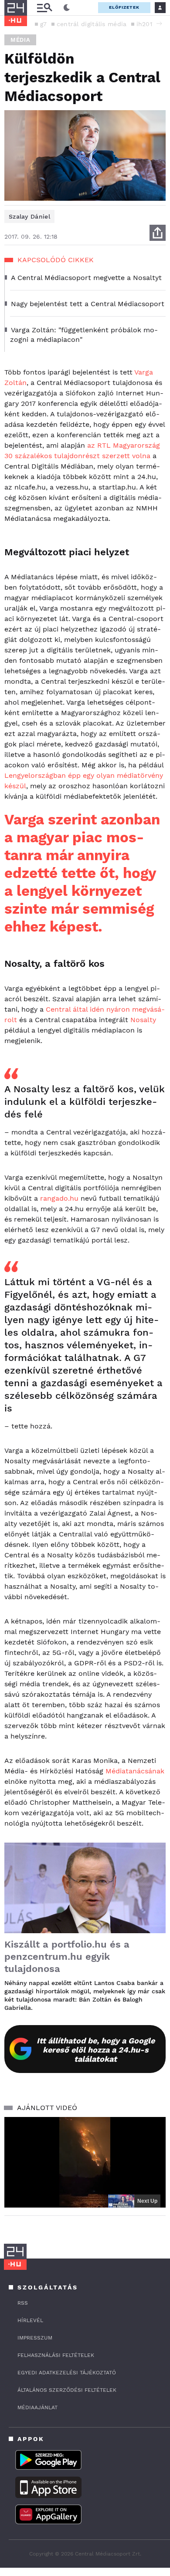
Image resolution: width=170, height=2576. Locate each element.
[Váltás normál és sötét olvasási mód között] (67, 8)
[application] (85, 2162)
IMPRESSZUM (35, 2338)
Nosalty (143, 1020)
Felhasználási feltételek (56, 2355)
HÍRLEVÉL (30, 2320)
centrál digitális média (92, 24)
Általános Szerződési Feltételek (67, 2390)
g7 (44, 24)
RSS (23, 2303)
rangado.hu (59, 1198)
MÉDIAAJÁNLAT (37, 2407)
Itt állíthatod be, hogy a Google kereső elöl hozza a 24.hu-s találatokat (96, 2050)
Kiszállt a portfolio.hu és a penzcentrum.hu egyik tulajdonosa (67, 1956)
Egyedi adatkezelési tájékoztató (67, 2373)
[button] (159, 24)
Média (20, 40)
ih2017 (146, 24)
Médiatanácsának (135, 1771)
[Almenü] (44, 8)
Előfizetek (124, 7)
